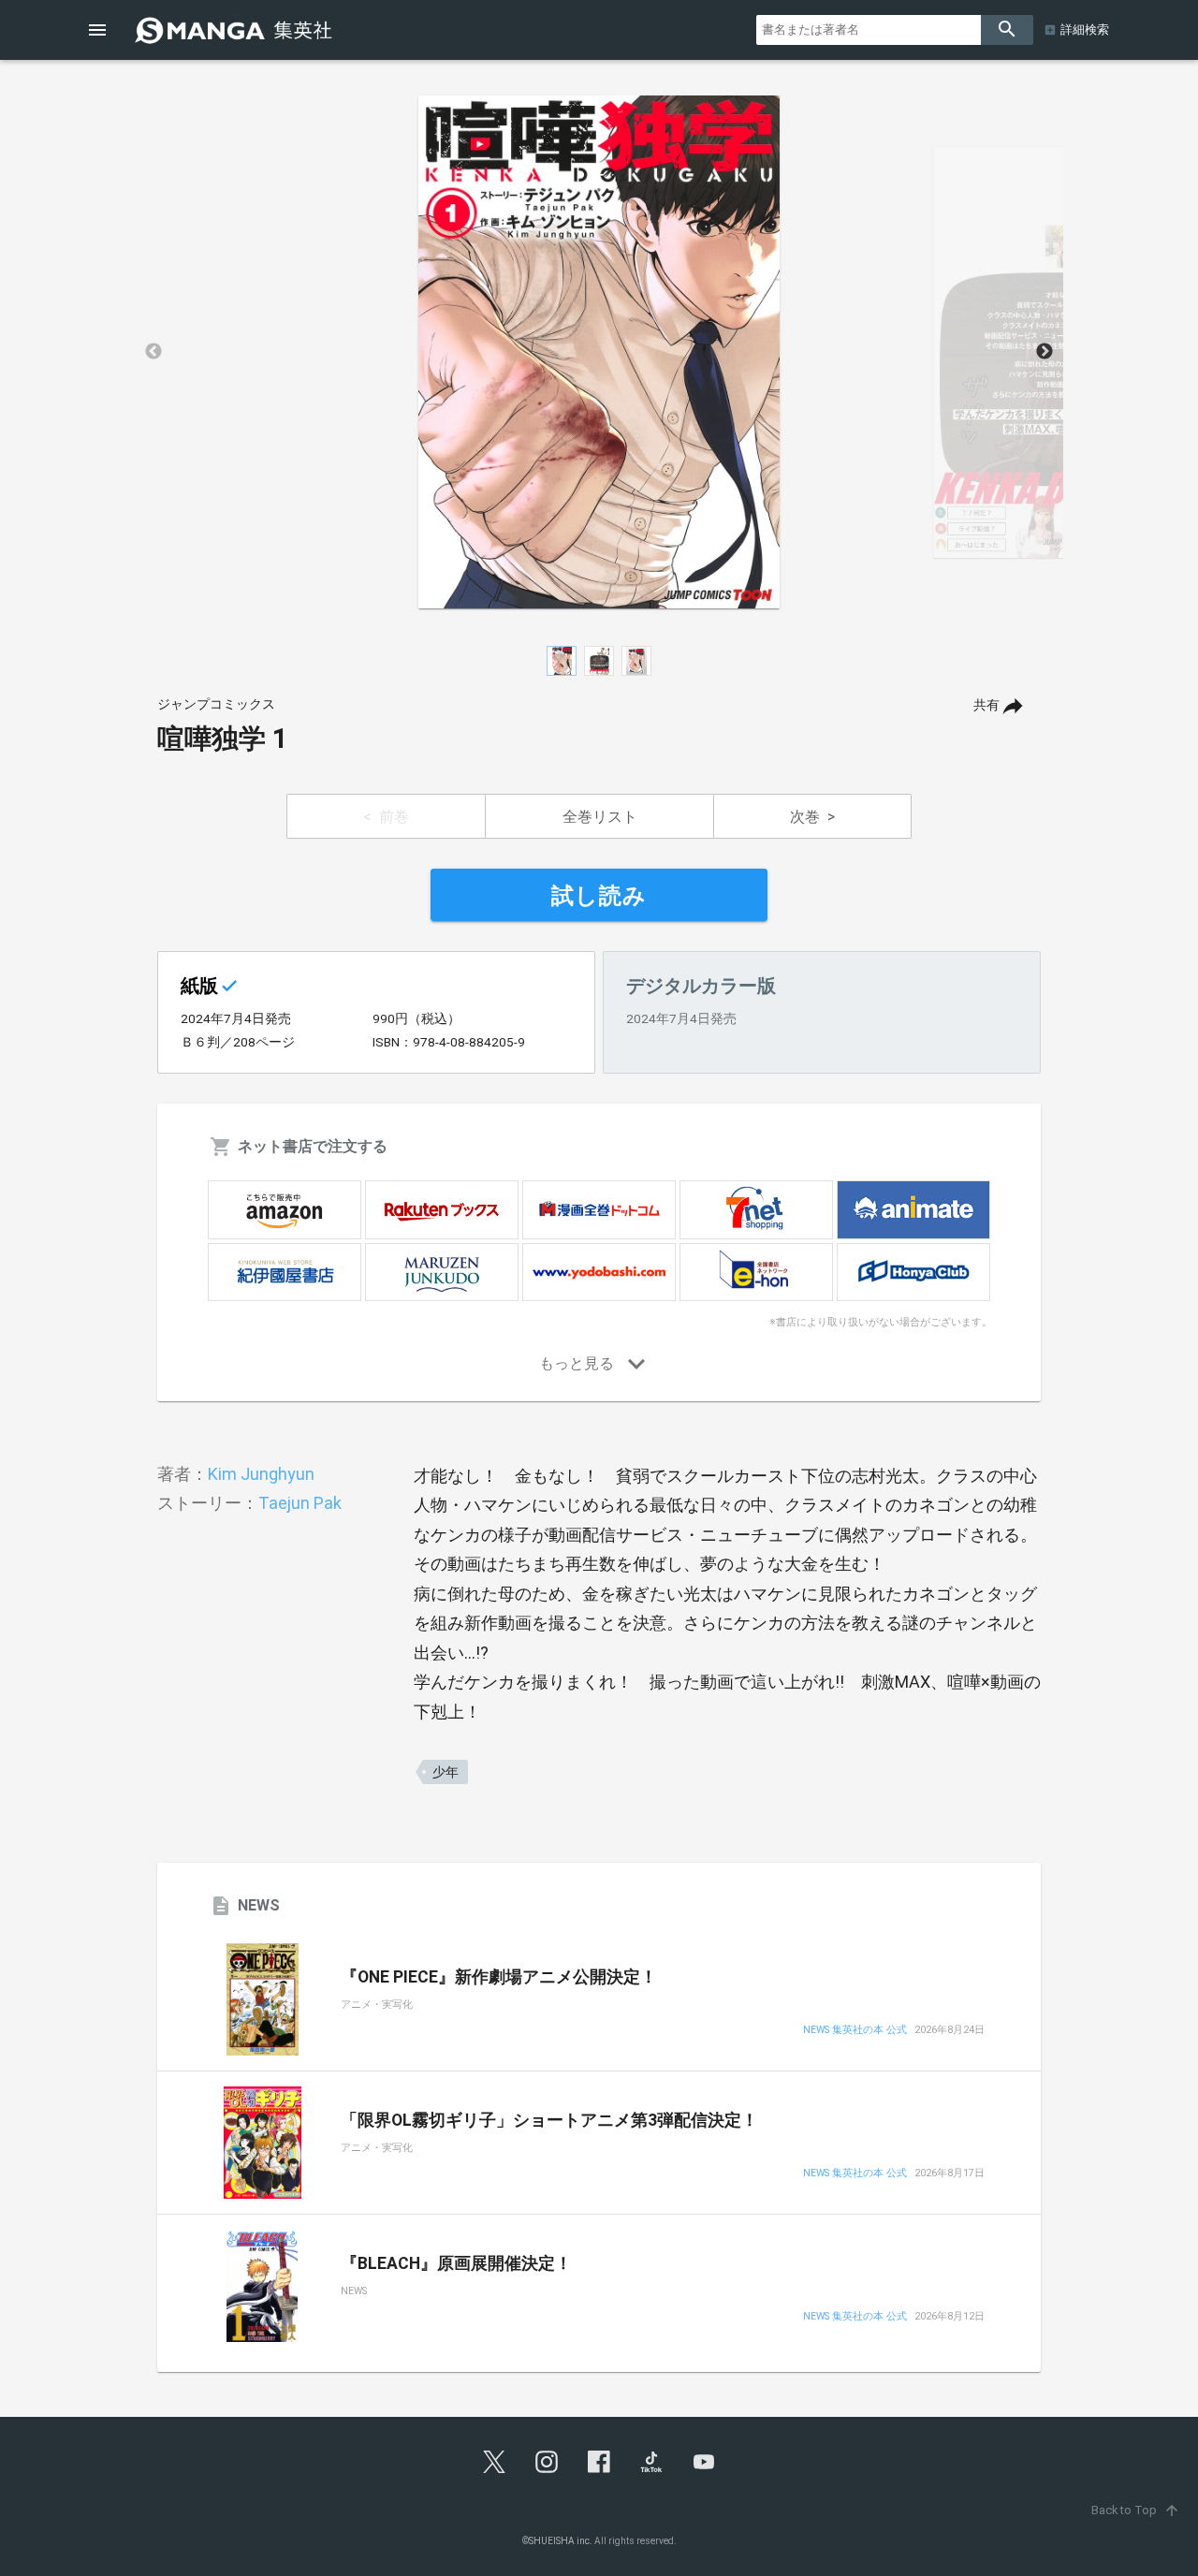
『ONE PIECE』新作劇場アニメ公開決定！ (499, 1977)
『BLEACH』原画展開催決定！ (456, 2263)
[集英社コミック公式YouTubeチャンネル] (704, 2462)
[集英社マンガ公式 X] (494, 2462)
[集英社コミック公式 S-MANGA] (236, 30)
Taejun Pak (300, 1503)
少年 (446, 1772)
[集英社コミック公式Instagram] (547, 2462)
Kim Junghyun (261, 1474)
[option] (599, 352)
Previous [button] (153, 352)
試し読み (599, 896)
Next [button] (1045, 352)
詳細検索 (1085, 29)
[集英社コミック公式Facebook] (599, 2462)
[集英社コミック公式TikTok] (651, 2462)
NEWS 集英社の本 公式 (855, 2031)
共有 (986, 705)
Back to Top (1136, 2510)
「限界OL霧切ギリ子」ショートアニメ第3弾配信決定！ (549, 2120)
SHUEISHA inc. (561, 2541)
